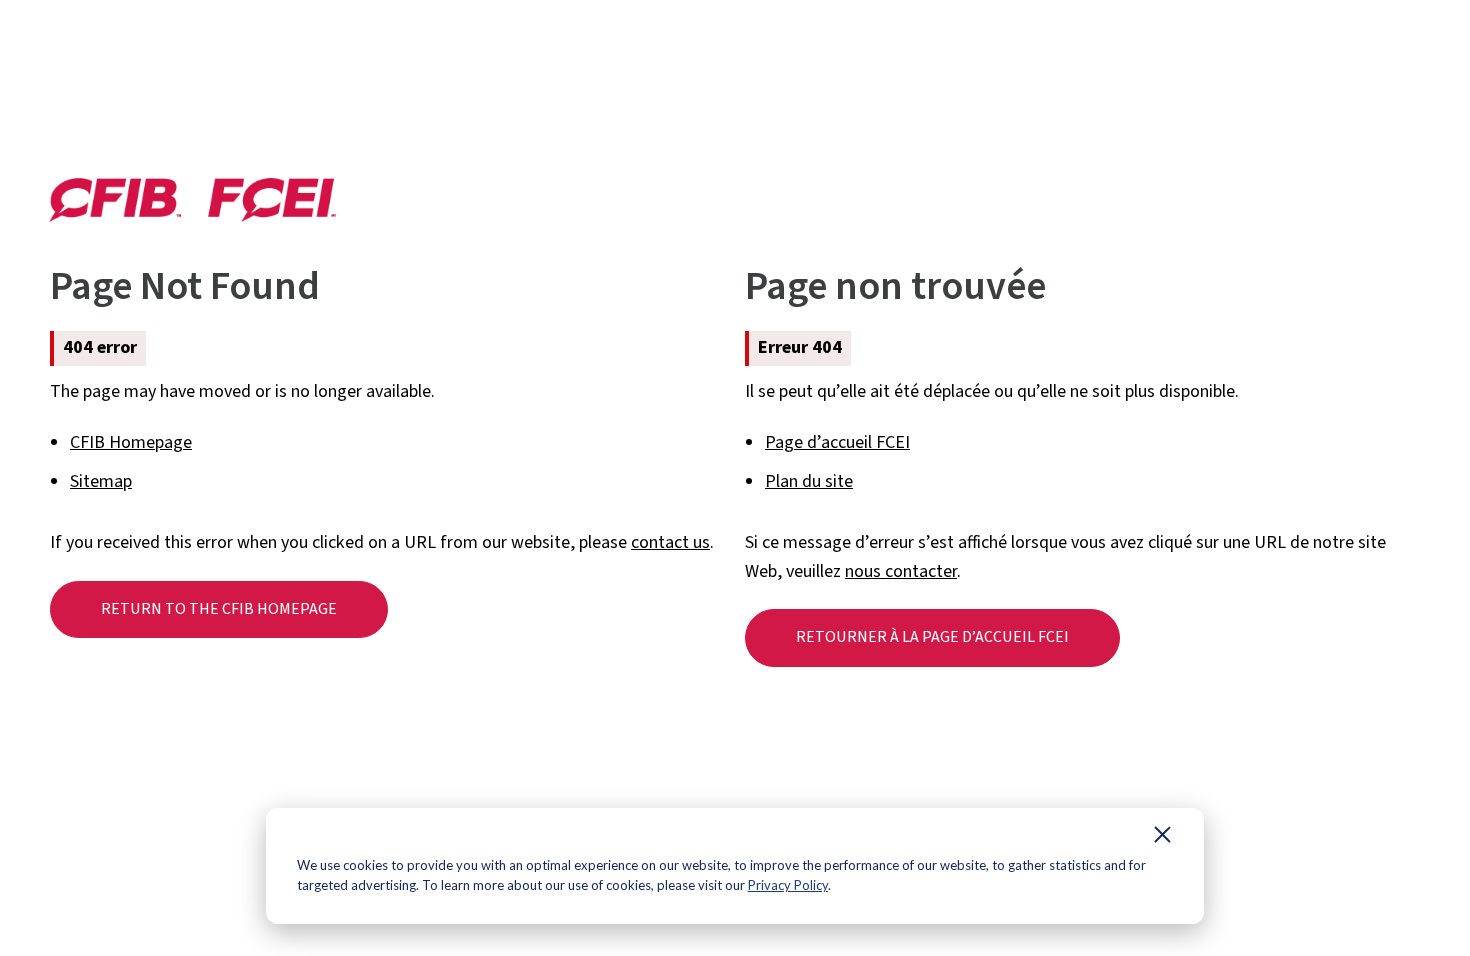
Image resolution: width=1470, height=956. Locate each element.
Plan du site (809, 481)
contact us (670, 542)
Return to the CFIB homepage (219, 609)
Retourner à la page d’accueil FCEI (932, 637)
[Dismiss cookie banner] (1162, 839)
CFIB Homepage (131, 442)
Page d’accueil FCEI (837, 442)
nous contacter (901, 571)
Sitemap (101, 481)
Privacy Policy (788, 885)
